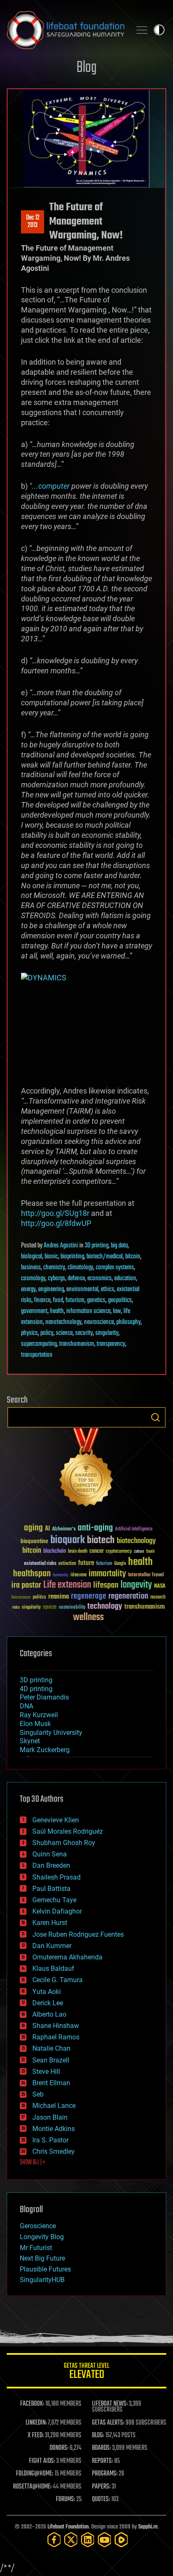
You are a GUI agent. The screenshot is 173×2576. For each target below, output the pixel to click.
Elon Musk (35, 1724)
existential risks (40, 1564)
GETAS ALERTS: (108, 2423)
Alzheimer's (64, 1529)
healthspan (32, 1574)
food (58, 1300)
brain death (78, 1552)
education (125, 1279)
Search (155, 1417)
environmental (82, 1289)
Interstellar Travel (146, 1575)
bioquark (68, 1540)
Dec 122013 (33, 222)
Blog (86, 68)
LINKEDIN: (36, 2423)
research (158, 1598)
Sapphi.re (148, 2527)
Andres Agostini (61, 1246)
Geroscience (38, 2226)
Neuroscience (21, 1598)
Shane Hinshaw (56, 2026)
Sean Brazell (51, 2060)
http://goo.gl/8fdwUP (56, 1223)
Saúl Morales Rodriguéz (68, 1831)
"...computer (50, 486)
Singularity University (51, 1733)
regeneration (128, 1596)
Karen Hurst (50, 1923)
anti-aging (95, 1528)
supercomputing (39, 1344)
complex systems (115, 1268)
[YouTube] (105, 2540)
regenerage (89, 1596)
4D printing (36, 1689)
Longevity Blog (42, 2237)
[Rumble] (121, 2540)
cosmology (33, 1279)
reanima (59, 1597)
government (34, 1311)
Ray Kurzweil (39, 1715)
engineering (51, 1289)
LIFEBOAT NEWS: (110, 2404)
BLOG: (98, 2436)
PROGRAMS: (105, 2474)
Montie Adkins (54, 2129)
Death (150, 1552)
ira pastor (26, 1585)
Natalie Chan (51, 2048)
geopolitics (120, 1300)
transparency (111, 1344)
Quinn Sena (50, 1854)
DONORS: (59, 2448)
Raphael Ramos (56, 2037)
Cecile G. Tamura (58, 1980)
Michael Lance (54, 2106)
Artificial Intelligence (134, 1529)
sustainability (72, 1608)
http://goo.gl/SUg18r (55, 1213)
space (50, 1607)
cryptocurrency (119, 1552)
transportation (37, 1355)
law (117, 1311)
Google (120, 1564)
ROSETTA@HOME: (32, 2487)
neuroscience (99, 1322)
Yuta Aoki (47, 1992)
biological (31, 1257)
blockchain (55, 1551)
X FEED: (36, 2436)
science (64, 1333)
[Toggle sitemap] (142, 30)
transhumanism (77, 1344)
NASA (160, 1586)
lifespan (106, 1585)
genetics (96, 1300)
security (84, 1333)
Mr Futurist (36, 2248)
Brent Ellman (51, 2083)
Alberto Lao (49, 2014)
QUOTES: (101, 2499)
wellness (88, 1618)
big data (119, 1246)
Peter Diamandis (44, 1697)
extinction (67, 1564)
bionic (51, 1257)
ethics (107, 1289)
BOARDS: (101, 2448)
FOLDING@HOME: (35, 2474)
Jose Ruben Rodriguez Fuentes (78, 1934)
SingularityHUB (42, 2280)
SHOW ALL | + (33, 2163)
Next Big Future (42, 2258)
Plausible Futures (45, 2269)
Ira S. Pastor (50, 2140)
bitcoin (133, 1257)
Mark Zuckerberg (45, 1750)
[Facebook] (54, 2540)
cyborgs (56, 1279)
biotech (101, 1540)
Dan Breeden (51, 1865)
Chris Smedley (54, 2151)
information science (88, 1311)
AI (47, 1529)
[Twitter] (71, 2540)
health (57, 1311)
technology (105, 1607)
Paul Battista (51, 1889)
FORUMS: (66, 2499)
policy (47, 1333)
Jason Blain (50, 2117)
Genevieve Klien (56, 1820)
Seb (38, 2094)
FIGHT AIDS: (42, 2461)
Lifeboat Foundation (68, 2527)
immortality (107, 1574)
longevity (136, 1585)
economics (100, 1279)
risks (16, 1607)
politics (39, 1598)
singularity (107, 1333)
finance (42, 1300)
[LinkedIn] (88, 2540)
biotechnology (136, 1541)
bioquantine (34, 1541)
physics (29, 1333)
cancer (97, 1551)
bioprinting (72, 1257)
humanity (61, 1575)
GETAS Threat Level (86, 2372)
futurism (75, 1300)
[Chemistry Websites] (86, 1469)
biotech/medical (105, 1257)
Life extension (67, 1585)
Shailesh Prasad (56, 1877)
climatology (80, 1268)
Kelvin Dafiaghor (57, 1911)
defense (76, 1279)
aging (33, 1528)
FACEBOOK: (32, 2404)
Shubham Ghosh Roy (64, 1843)
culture (139, 1552)
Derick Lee (48, 2003)
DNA (26, 1706)
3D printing (97, 1246)
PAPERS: (101, 2487)
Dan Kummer (52, 1946)
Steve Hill (46, 2072)
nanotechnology (63, 1322)
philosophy (128, 1322)
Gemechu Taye (54, 1900)
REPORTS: (102, 2461)
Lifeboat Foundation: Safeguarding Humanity (66, 30)
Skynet (30, 1741)
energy (28, 1289)
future (86, 1563)
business (31, 1268)
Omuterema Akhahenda (67, 1957)
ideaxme (79, 1575)
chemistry (54, 1268)
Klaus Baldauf (53, 1968)
